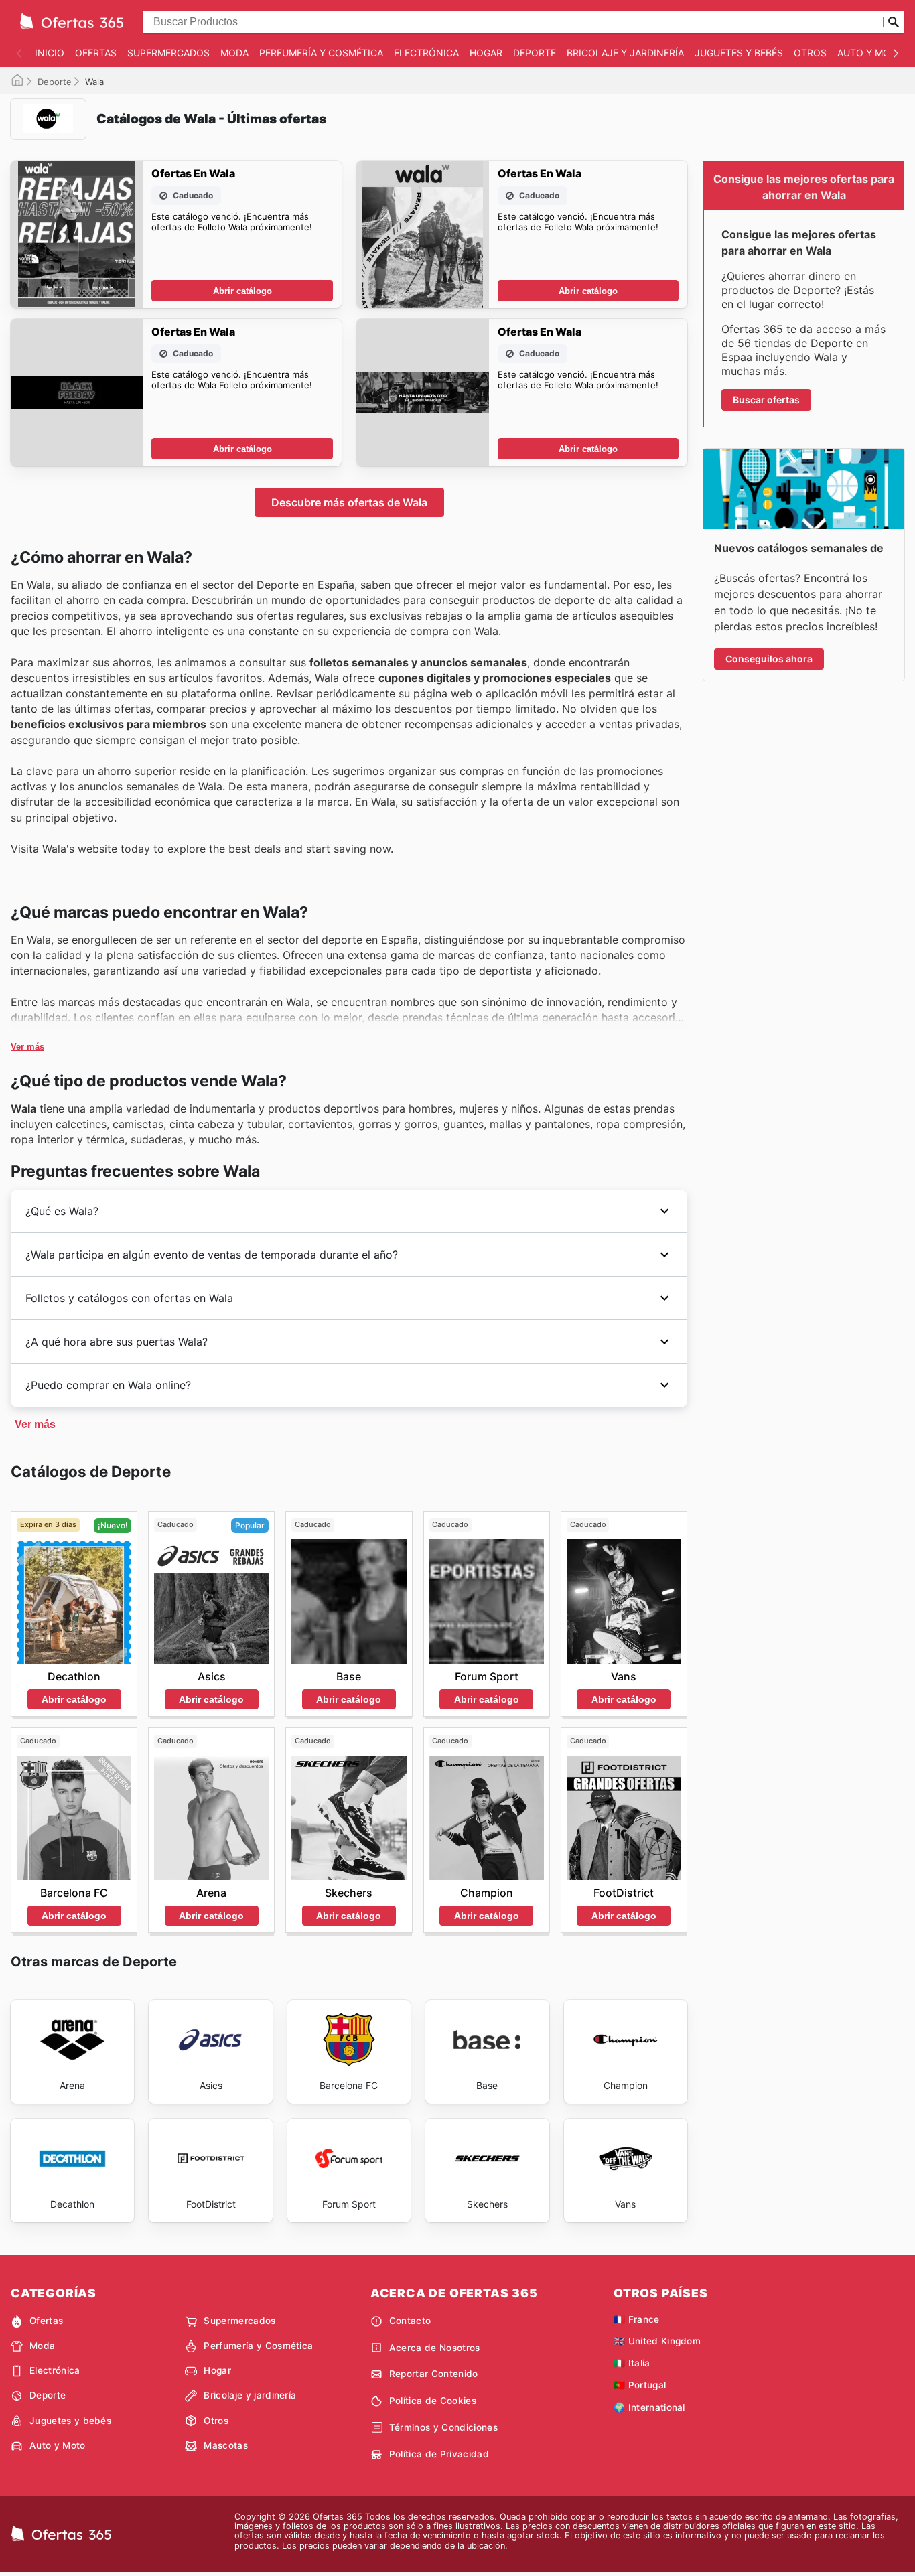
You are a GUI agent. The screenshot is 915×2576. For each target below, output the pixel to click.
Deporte (535, 53)
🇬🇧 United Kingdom (657, 2341)
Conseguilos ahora (769, 659)
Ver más (27, 1047)
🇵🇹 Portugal (640, 2385)
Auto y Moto (870, 53)
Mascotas (226, 2445)
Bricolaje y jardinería (625, 53)
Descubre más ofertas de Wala (349, 502)
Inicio (50, 53)
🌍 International (649, 2407)
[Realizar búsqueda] (894, 22)
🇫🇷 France (637, 2319)
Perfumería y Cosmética (321, 53)
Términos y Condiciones (443, 2427)
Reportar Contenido (434, 2374)
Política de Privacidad (439, 2454)
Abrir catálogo (242, 291)
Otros (810, 53)
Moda (234, 53)
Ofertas (96, 53)
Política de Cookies (433, 2401)
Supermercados (168, 53)
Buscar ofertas (766, 400)
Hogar (486, 53)
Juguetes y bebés (739, 53)
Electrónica (426, 53)
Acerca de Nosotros (435, 2348)
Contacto (410, 2321)
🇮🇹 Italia (632, 2363)
